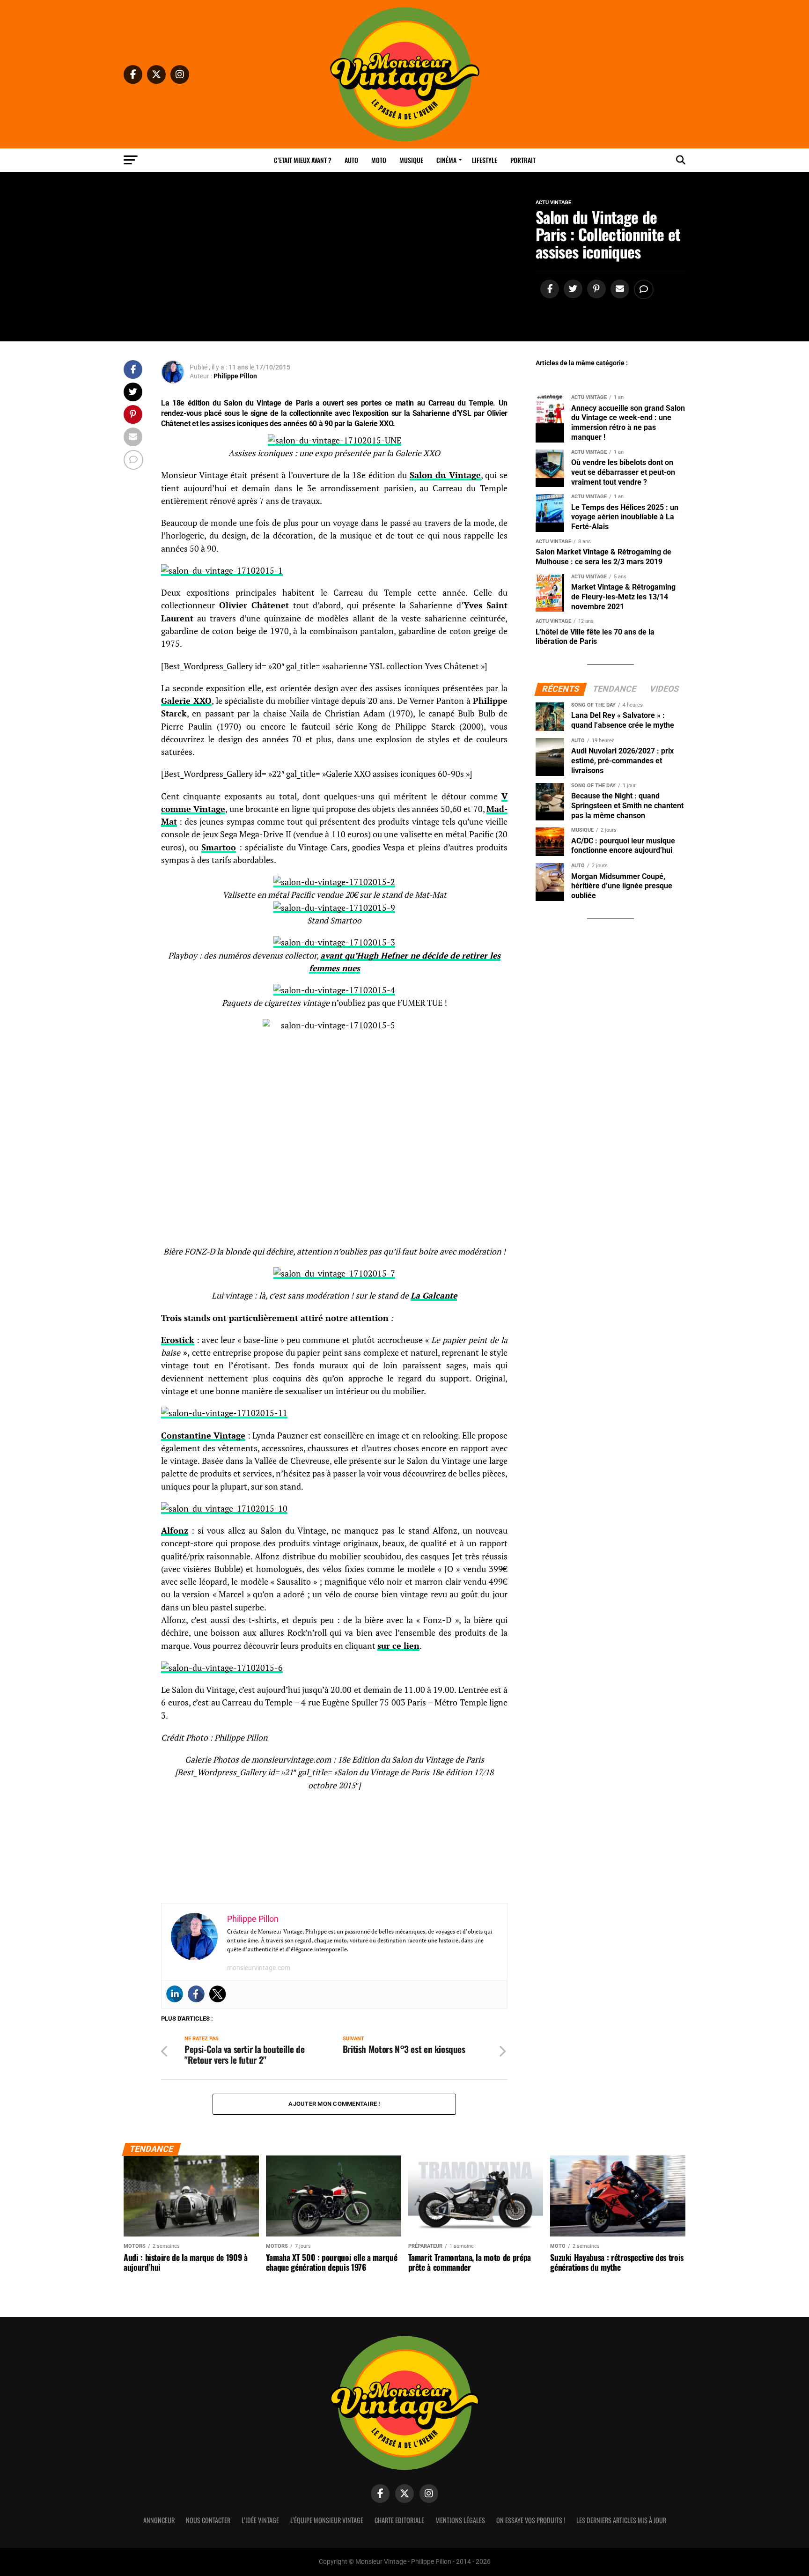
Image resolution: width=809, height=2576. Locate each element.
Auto (351, 160)
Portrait (523, 160)
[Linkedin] (175, 1994)
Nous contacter (208, 2520)
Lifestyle (485, 160)
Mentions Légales (460, 2520)
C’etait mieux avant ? (303, 160)
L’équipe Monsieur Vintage (327, 2520)
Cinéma (446, 160)
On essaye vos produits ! (531, 2520)
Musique (411, 160)
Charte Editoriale (399, 2520)
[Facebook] (196, 1994)
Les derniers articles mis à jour (621, 2520)
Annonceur (159, 2520)
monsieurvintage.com (259, 1968)
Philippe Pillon (235, 376)
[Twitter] (218, 1994)
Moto (379, 160)
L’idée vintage (260, 2520)
